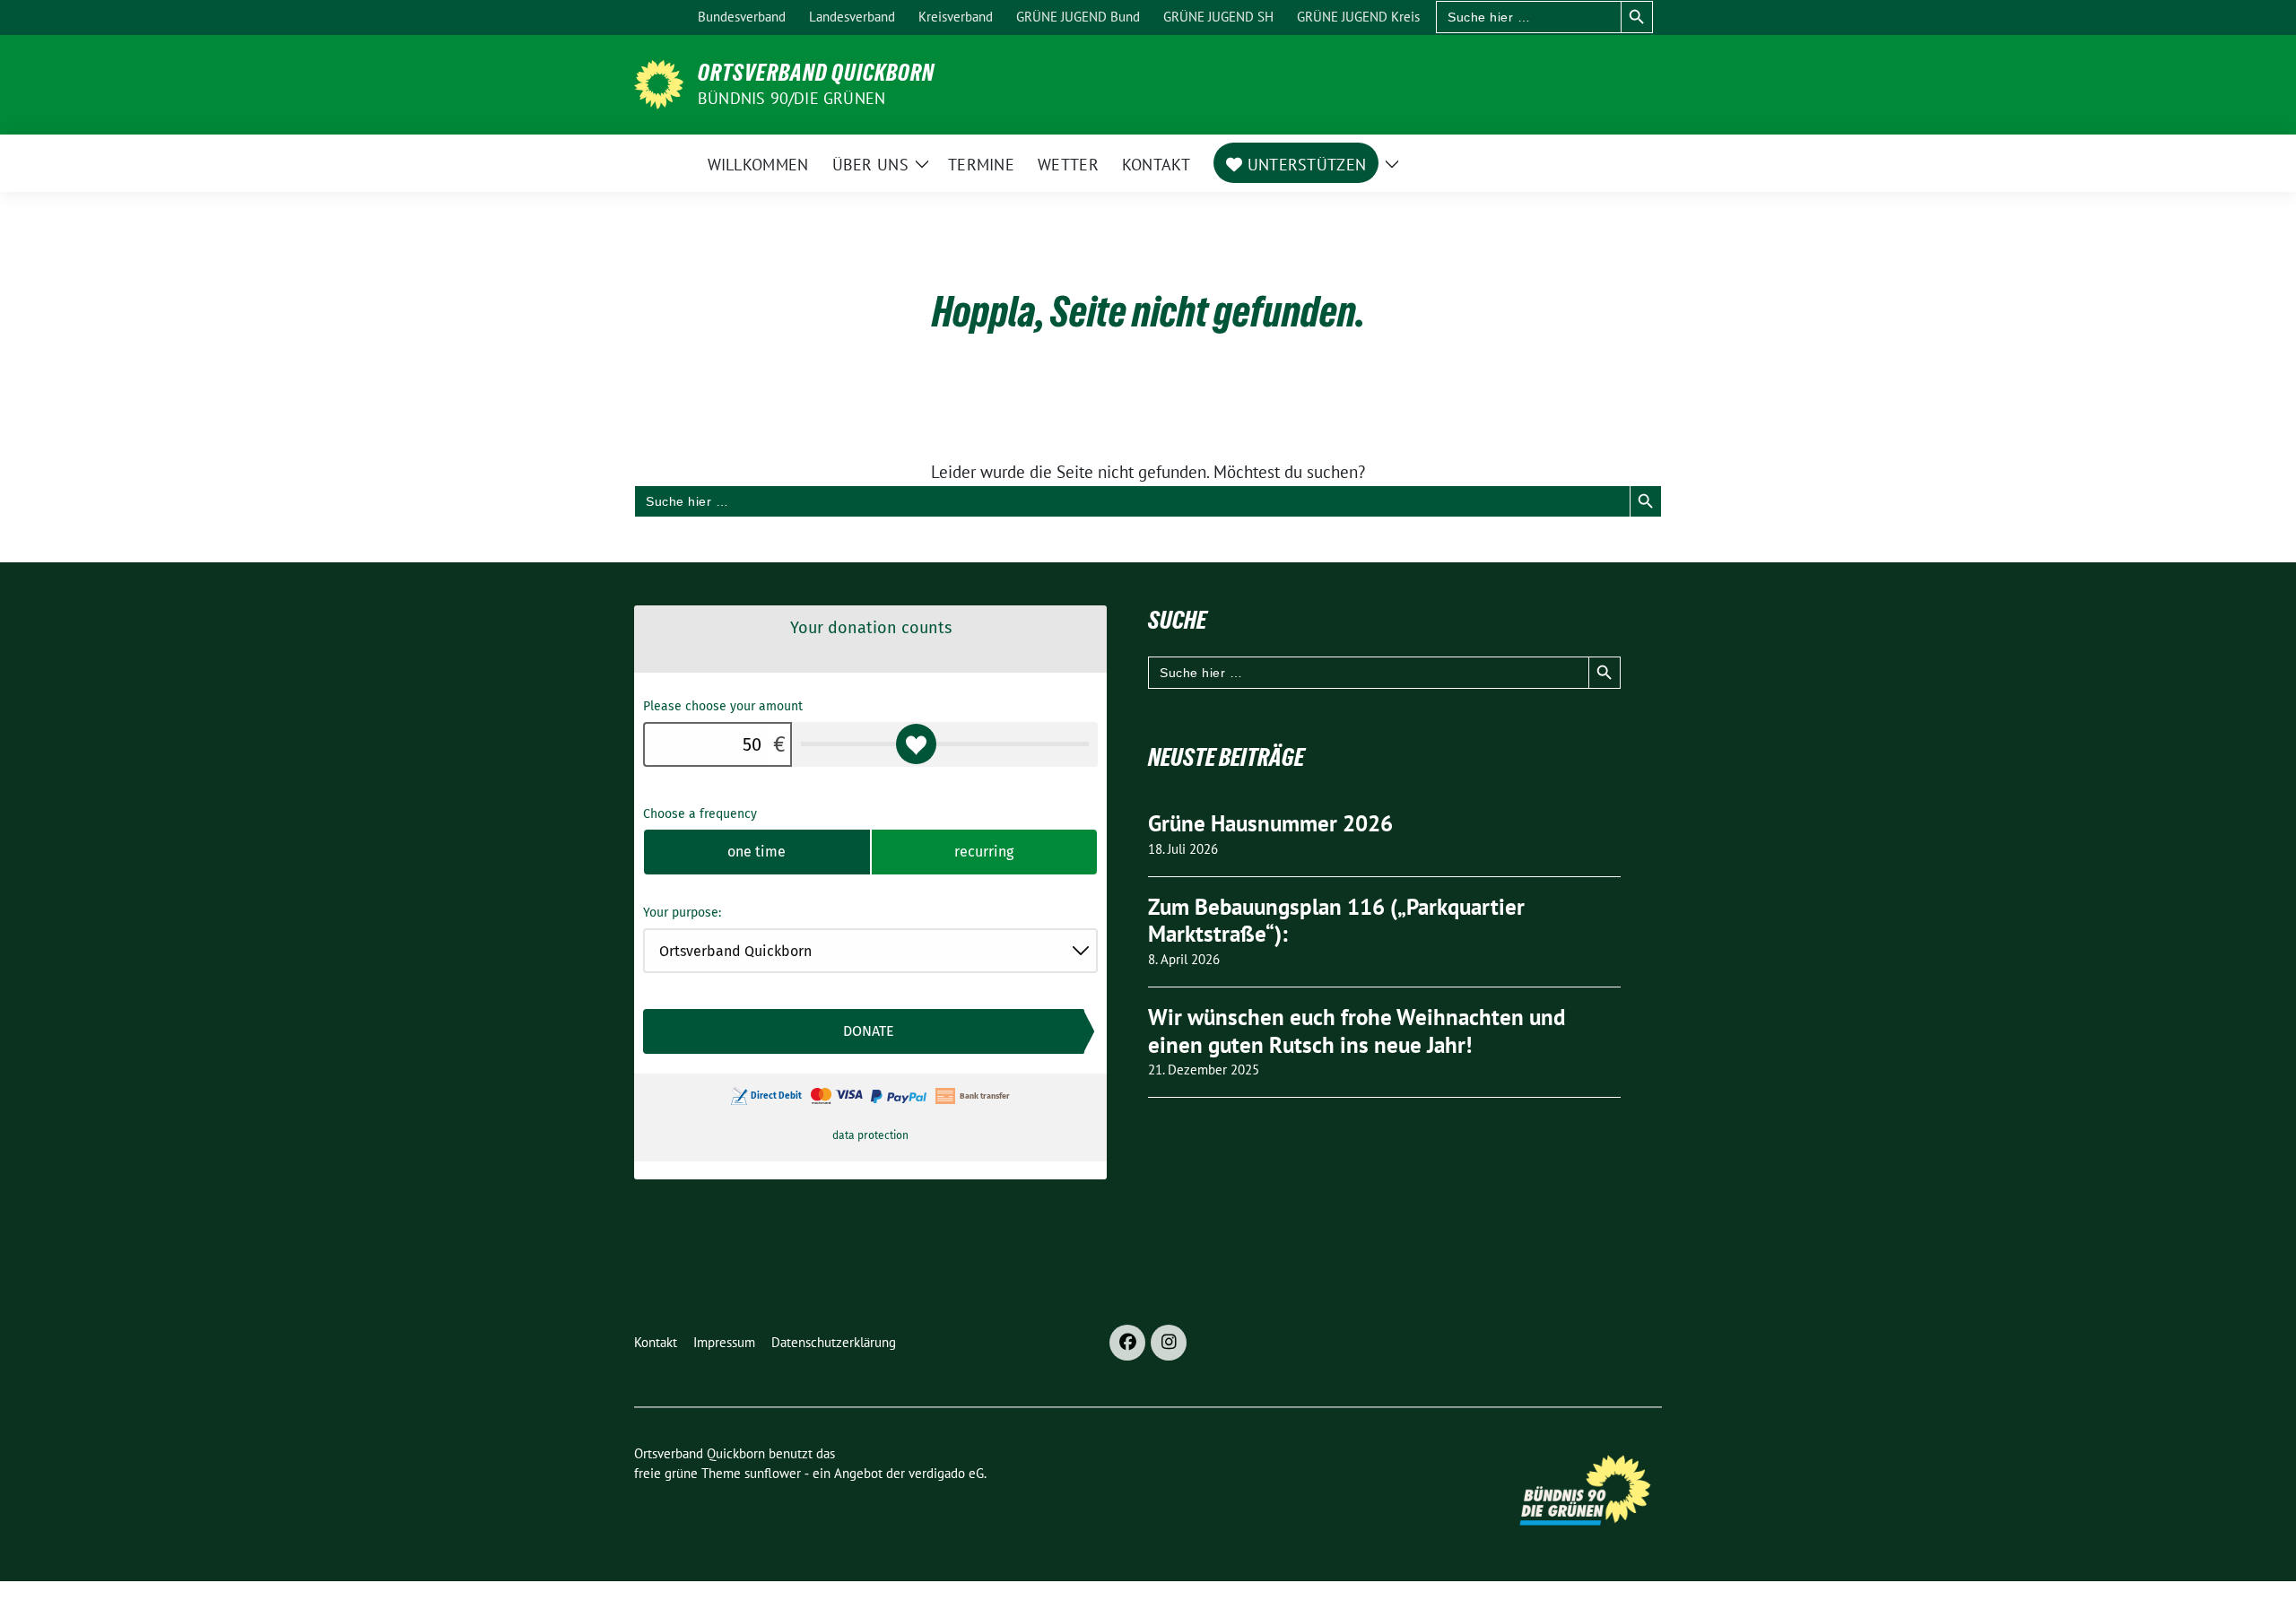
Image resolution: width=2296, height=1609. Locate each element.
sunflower (773, 1473)
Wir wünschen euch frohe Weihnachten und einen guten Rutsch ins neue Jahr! (1357, 1031)
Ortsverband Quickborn (816, 73)
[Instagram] (1169, 1343)
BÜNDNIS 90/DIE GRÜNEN (791, 98)
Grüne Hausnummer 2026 (1270, 823)
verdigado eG (946, 1473)
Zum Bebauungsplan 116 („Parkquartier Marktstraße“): (1336, 921)
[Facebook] (1127, 1343)
